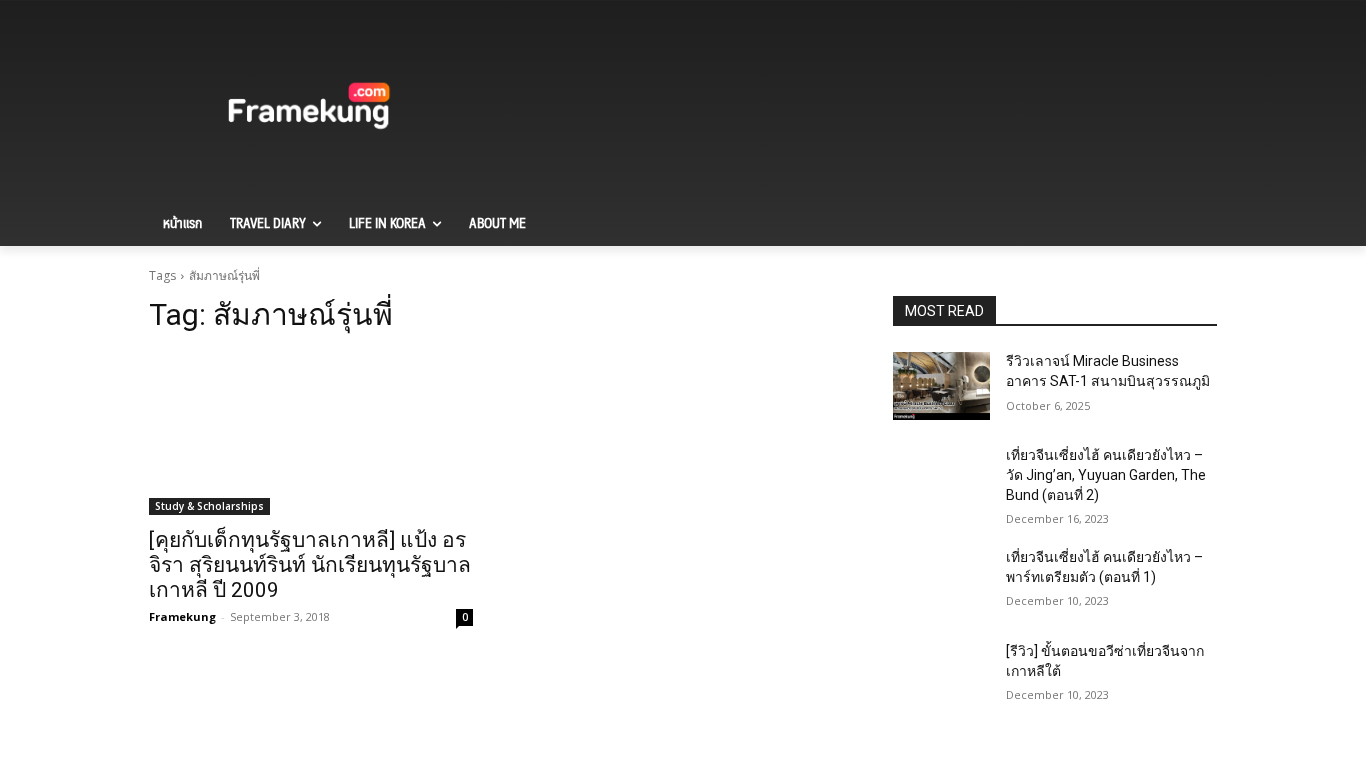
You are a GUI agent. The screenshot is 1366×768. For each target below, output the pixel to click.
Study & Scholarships (209, 506)
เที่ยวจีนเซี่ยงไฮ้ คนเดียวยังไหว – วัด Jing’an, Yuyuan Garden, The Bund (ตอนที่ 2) (1106, 474)
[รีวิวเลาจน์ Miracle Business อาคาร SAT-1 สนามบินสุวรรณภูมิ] (941, 386)
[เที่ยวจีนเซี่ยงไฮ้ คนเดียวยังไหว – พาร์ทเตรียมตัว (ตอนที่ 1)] (941, 582)
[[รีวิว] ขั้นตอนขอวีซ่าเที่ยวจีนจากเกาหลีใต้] (941, 676)
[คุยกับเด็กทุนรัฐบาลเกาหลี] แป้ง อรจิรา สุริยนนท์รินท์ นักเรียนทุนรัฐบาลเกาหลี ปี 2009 (310, 565)
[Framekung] (309, 109)
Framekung (182, 616)
